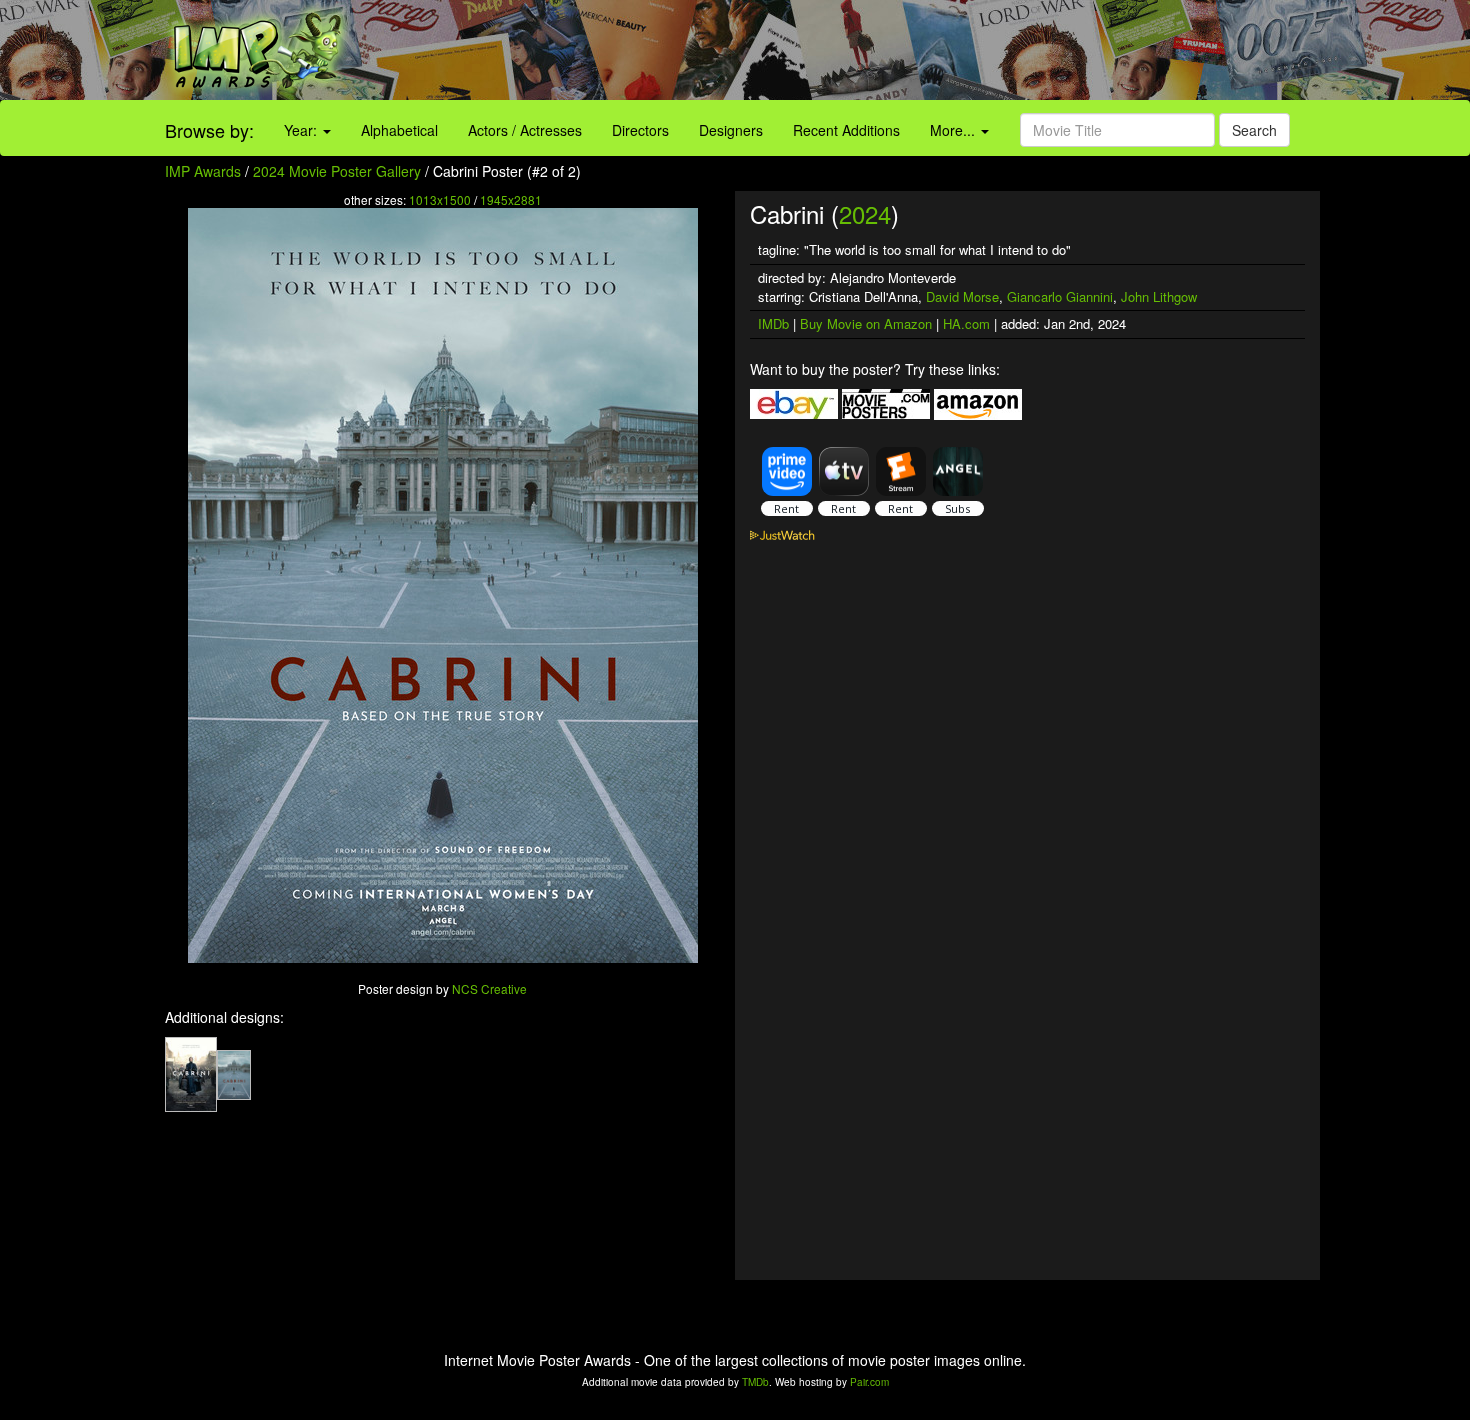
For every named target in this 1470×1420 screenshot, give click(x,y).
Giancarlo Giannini (1060, 296)
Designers (731, 130)
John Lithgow (1159, 296)
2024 (865, 213)
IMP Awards (203, 171)
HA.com (966, 323)
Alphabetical (399, 130)
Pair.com (869, 1382)
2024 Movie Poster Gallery (337, 171)
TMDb (755, 1382)
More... (954, 130)
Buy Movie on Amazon (866, 323)
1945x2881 (511, 199)
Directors (640, 130)
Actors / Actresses (525, 130)
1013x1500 (440, 199)
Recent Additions (846, 130)
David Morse (962, 296)
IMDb (773, 323)
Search (1254, 130)
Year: (302, 130)
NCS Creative (489, 988)
